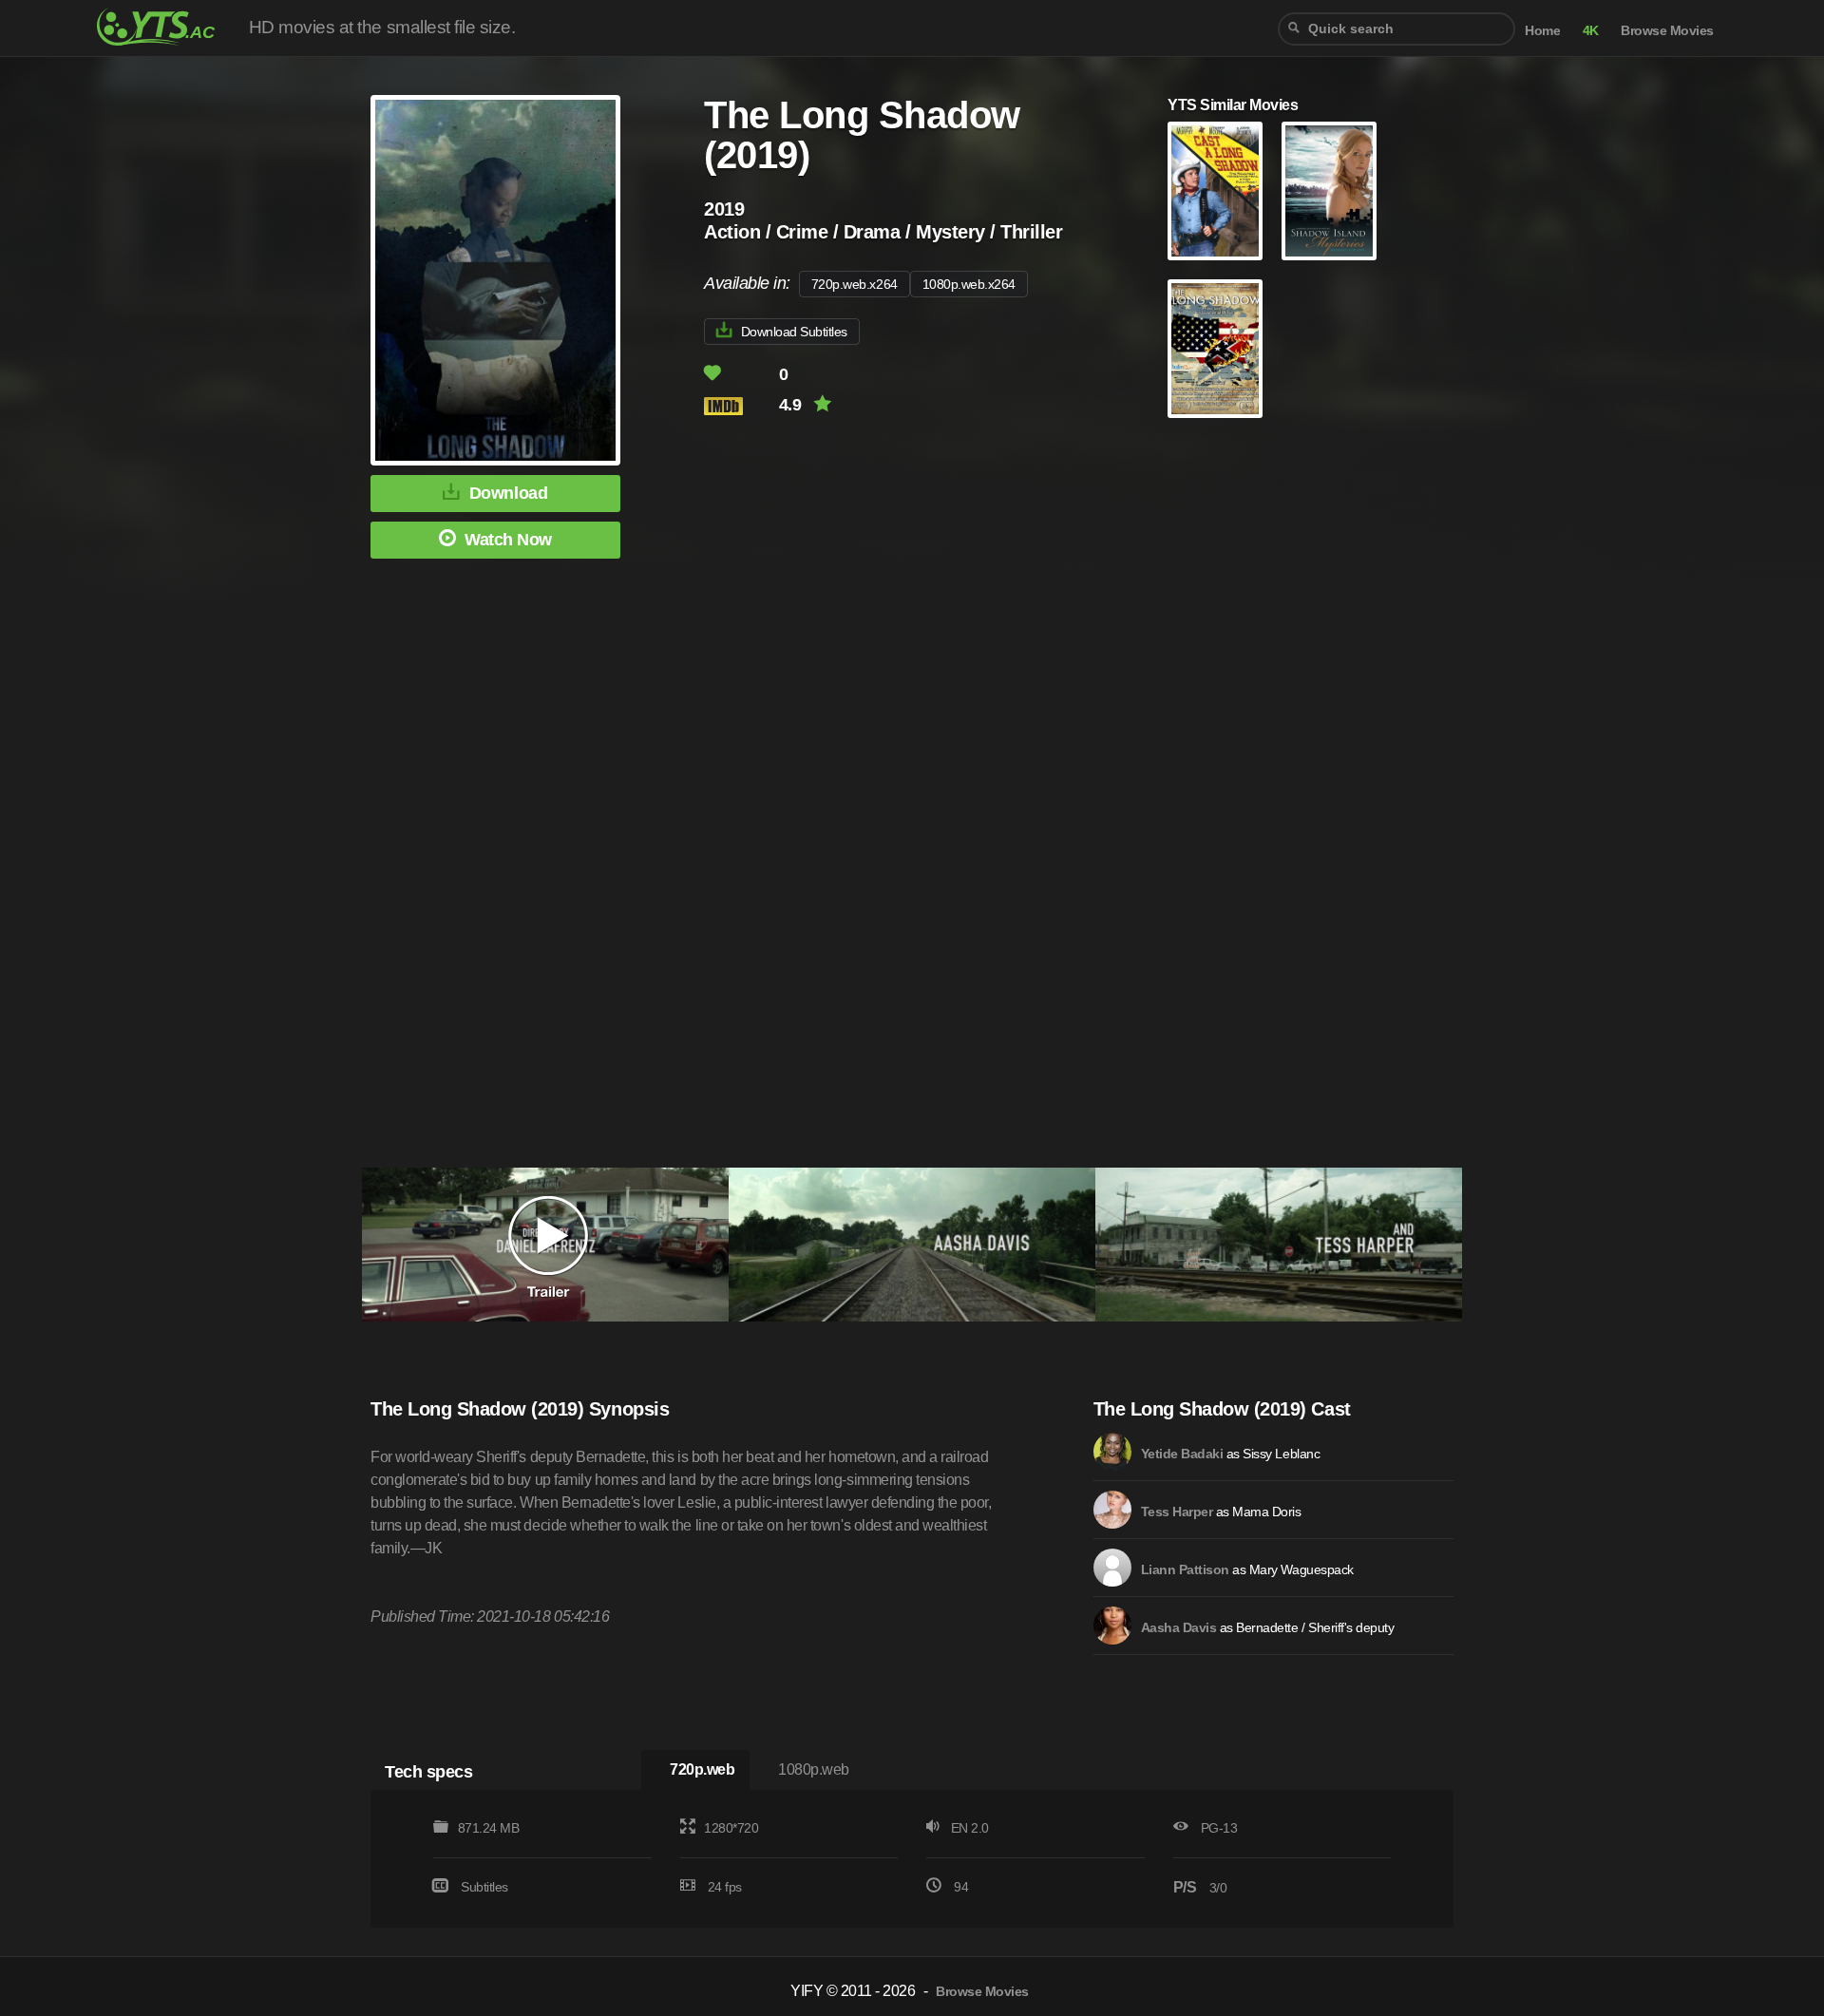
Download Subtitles (794, 332)
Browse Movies (1667, 31)
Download (508, 493)
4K (1591, 31)
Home (1542, 31)
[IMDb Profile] (1112, 1452)
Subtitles (484, 1887)
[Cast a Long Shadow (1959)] (1215, 191)
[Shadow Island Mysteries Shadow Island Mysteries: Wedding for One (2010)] (1329, 191)
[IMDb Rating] (740, 406)
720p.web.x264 (855, 284)
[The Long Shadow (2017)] (1215, 349)
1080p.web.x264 (969, 284)
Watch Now (508, 540)
